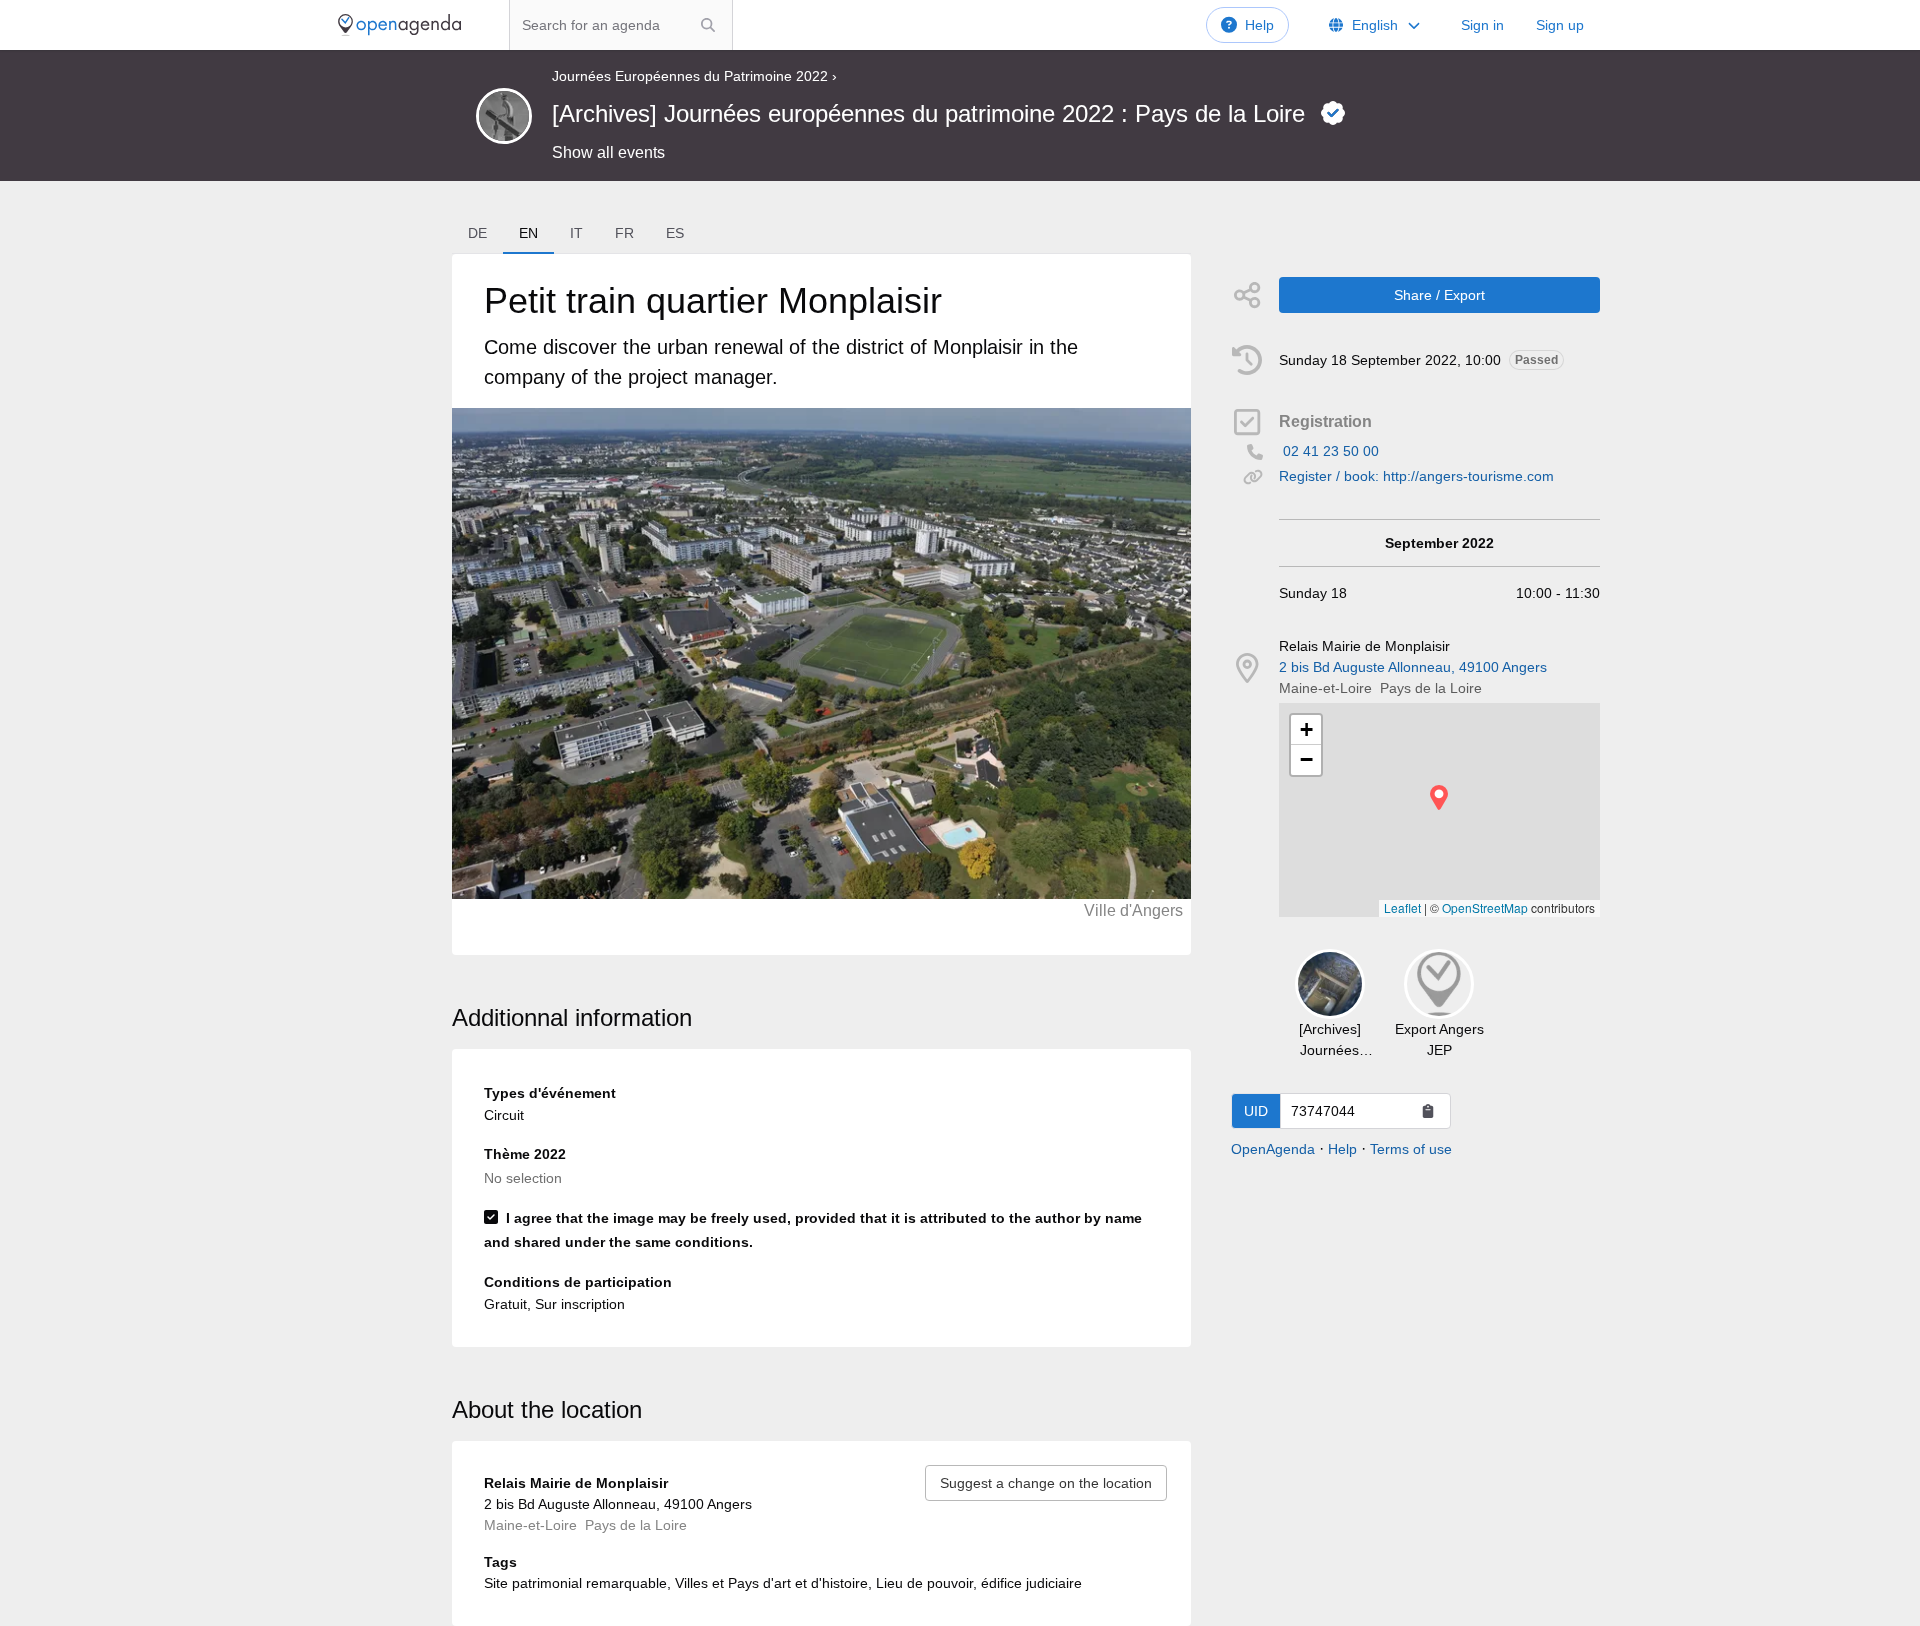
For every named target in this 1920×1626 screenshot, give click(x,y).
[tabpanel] (821, 604)
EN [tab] (528, 233)
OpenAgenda (1273, 1149)
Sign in (1482, 25)
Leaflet (1402, 907)
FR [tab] (624, 233)
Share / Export (1439, 295)
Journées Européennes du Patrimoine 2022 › (694, 76)
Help (1259, 25)
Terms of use (1411, 1149)
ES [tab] (675, 233)
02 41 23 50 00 (1331, 451)
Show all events (608, 152)
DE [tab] (477, 233)
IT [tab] (576, 233)
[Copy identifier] (1428, 1111)
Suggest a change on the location (1046, 1483)
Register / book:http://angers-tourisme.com (1416, 476)
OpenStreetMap (1485, 907)
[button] (1439, 797)
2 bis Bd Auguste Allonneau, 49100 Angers (1413, 667)
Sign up (1560, 25)
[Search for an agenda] (708, 25)
